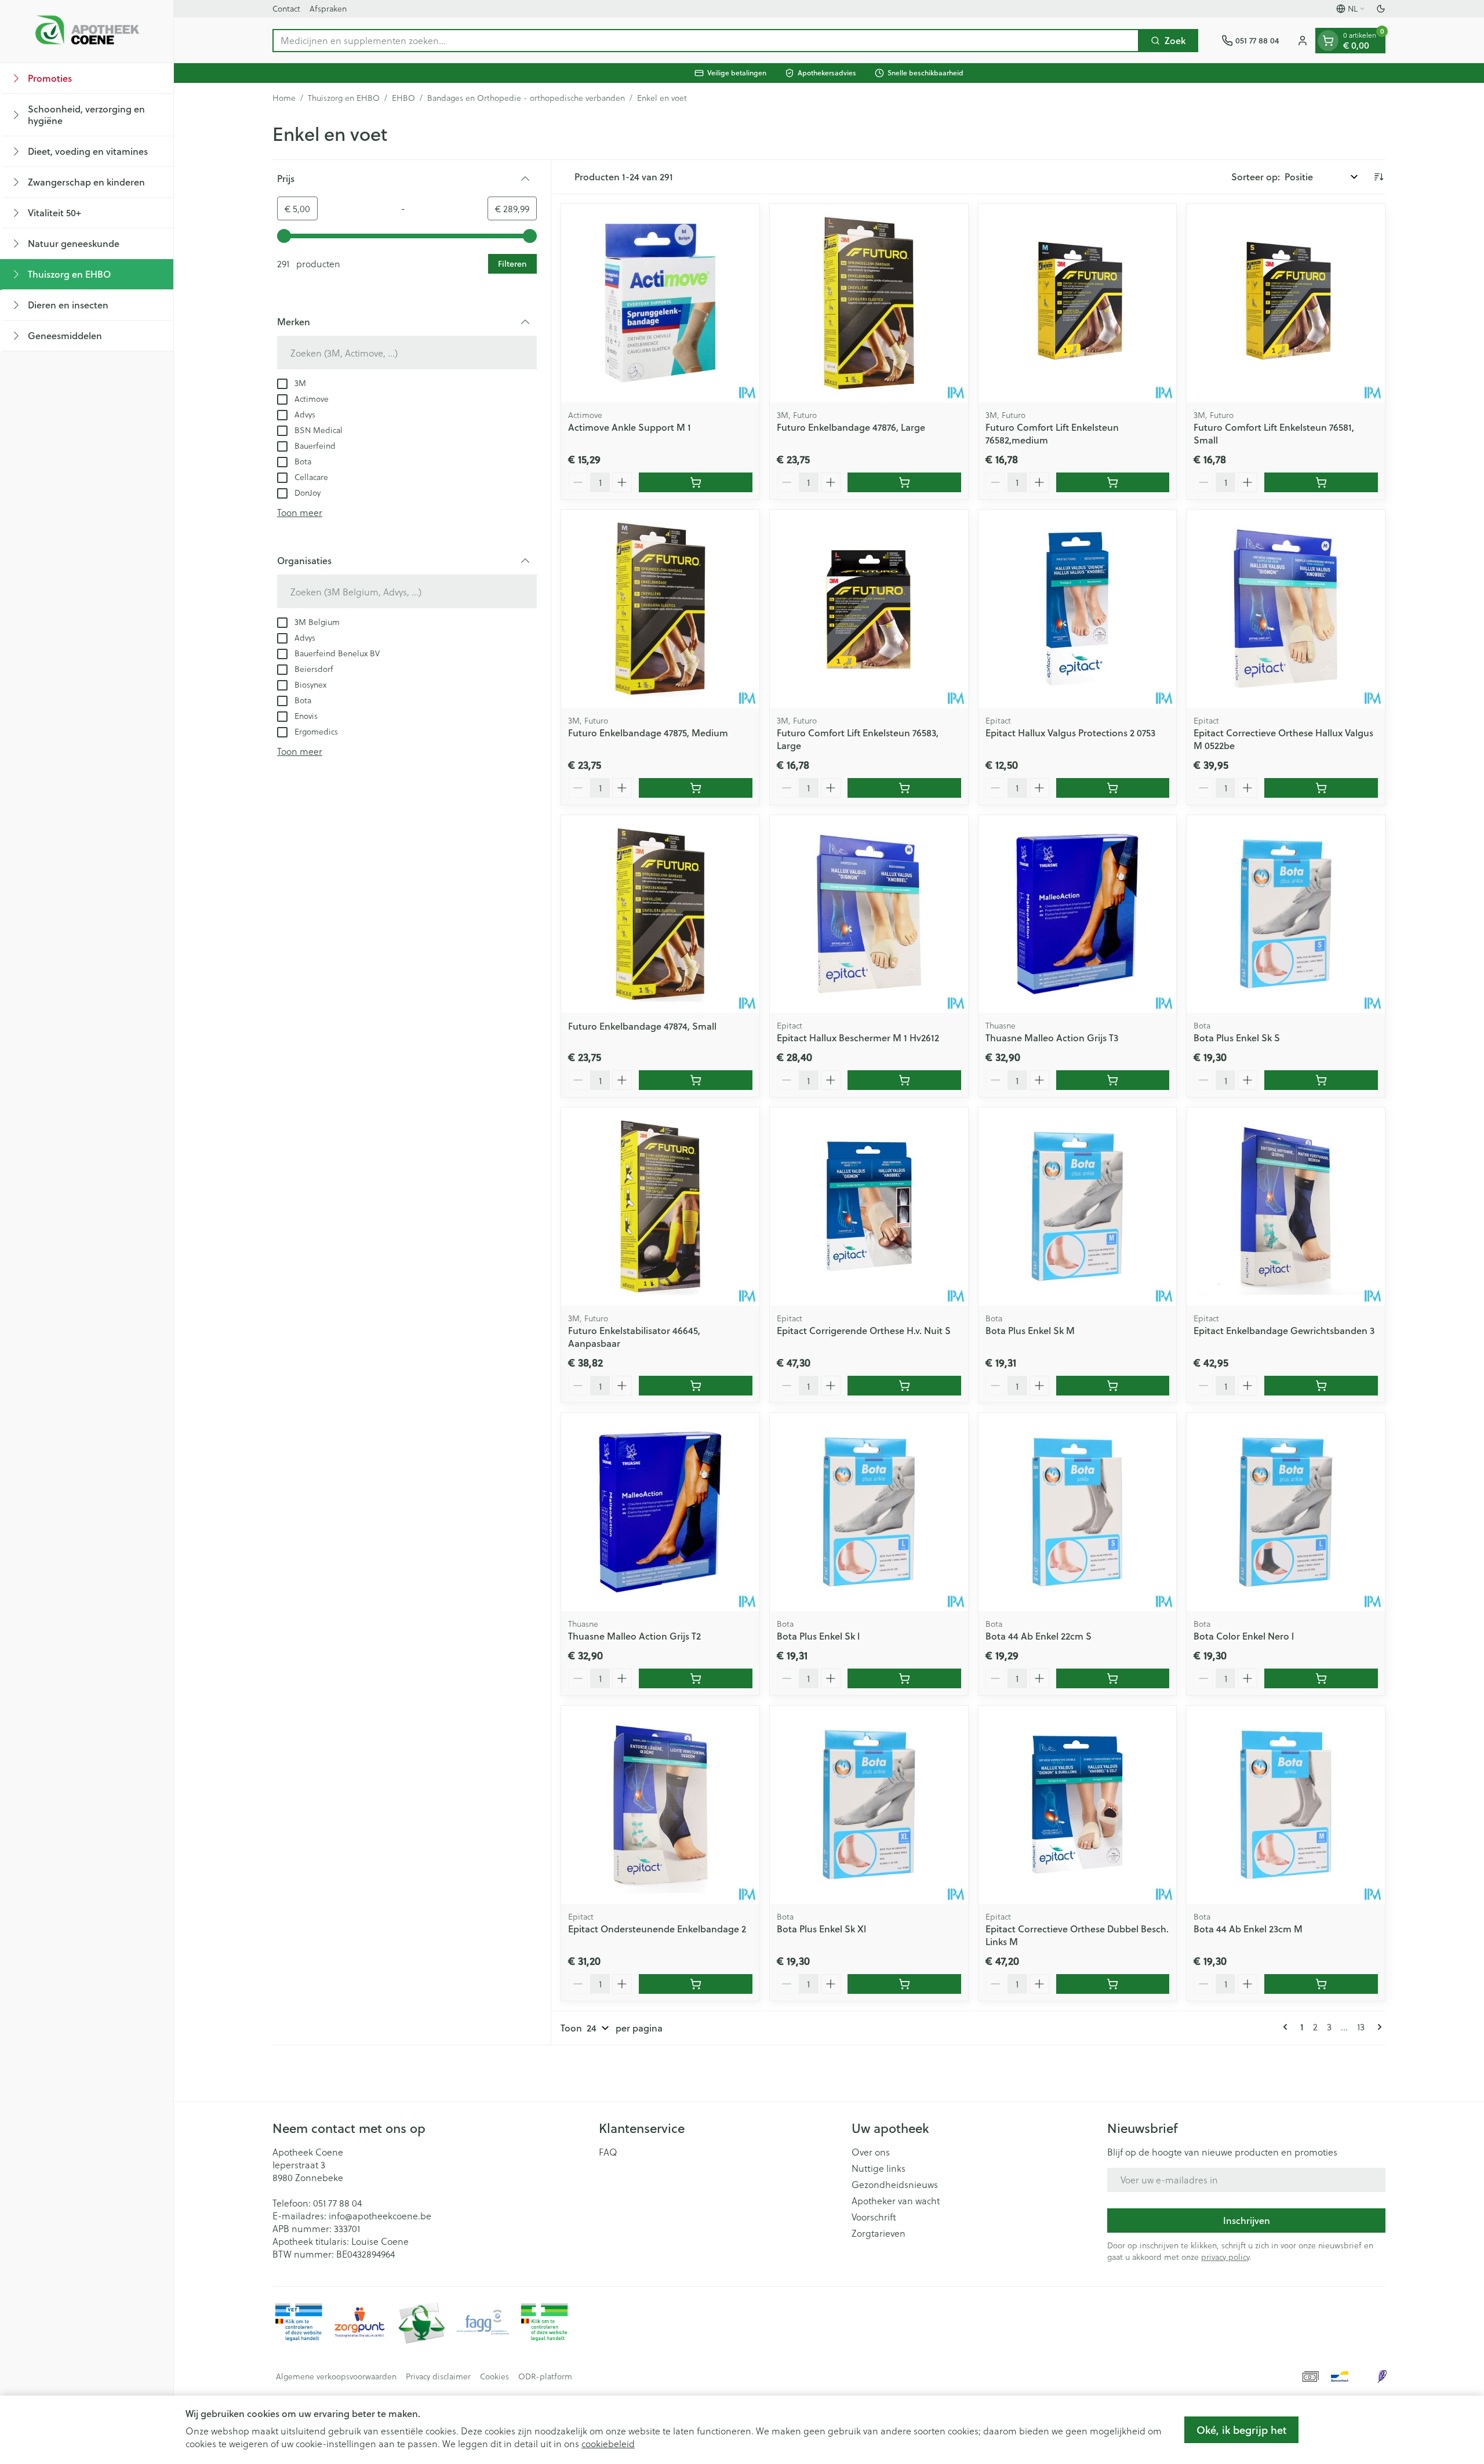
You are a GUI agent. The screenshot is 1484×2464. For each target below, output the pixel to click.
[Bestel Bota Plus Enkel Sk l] (904, 1678)
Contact (286, 8)
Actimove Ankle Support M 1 (630, 427)
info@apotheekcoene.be (380, 2216)
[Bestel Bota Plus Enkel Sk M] (1113, 1386)
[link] (1287, 2027)
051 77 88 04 (337, 2203)
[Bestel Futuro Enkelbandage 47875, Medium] (696, 788)
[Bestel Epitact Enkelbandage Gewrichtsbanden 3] (1321, 1386)
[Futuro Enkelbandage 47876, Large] (869, 303)
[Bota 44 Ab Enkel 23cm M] (1286, 1805)
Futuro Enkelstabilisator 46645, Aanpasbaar (634, 1337)
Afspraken (328, 8)
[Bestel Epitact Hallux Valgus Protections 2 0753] (1113, 788)
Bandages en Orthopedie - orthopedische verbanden (526, 98)
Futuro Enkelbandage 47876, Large (851, 427)
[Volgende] (1377, 2027)
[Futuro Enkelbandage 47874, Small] (660, 914)
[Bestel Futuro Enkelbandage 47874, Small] (696, 1080)
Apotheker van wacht (896, 2201)
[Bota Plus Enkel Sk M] (1078, 1206)
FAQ (608, 2152)
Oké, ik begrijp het (1241, 2430)
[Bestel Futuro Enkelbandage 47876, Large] (904, 482)
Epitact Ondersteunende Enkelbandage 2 (657, 1929)
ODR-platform (545, 2376)
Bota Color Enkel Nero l (1244, 1636)
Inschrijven (1247, 2220)
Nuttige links (879, 2168)
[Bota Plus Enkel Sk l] (869, 1512)
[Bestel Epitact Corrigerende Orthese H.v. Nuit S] (904, 1386)
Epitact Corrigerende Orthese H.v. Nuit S (864, 1330)
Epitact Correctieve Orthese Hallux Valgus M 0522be (1283, 739)
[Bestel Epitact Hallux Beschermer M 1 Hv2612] (904, 1080)
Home (284, 98)
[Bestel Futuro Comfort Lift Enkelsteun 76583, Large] (904, 788)
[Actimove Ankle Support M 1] (660, 303)
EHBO (403, 98)
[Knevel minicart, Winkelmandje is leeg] (1328, 41)
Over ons (871, 2152)
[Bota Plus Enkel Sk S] (1286, 914)
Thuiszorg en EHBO (344, 98)
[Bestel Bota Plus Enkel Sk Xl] (904, 1984)
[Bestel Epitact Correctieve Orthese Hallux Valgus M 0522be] (1321, 788)
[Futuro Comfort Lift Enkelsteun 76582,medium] (1078, 303)
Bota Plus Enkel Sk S (1237, 1037)
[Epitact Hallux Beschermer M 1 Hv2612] (869, 914)
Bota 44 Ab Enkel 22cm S (1039, 1636)
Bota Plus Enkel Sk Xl (821, 1929)
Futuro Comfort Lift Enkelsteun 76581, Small (1274, 433)
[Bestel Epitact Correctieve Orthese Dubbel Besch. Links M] (1113, 1984)
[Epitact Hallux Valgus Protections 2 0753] (1078, 609)
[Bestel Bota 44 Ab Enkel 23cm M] (1321, 1984)
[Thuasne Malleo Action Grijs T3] (1078, 914)
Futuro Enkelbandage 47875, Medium (648, 733)
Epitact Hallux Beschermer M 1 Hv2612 (858, 1037)
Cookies (494, 2376)
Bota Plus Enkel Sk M (1030, 1330)
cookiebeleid (608, 2443)
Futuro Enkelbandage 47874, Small (642, 1026)
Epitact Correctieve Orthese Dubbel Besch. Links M (1077, 1935)
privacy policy (1225, 2257)
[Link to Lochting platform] (1382, 2376)
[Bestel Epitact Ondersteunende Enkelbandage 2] (696, 1984)
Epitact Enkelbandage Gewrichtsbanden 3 (1284, 1330)
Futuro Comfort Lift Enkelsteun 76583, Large (858, 739)
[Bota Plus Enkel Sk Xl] (869, 1805)
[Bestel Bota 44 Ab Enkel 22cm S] (1113, 1678)
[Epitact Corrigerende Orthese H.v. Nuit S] (869, 1206)
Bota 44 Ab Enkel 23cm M (1248, 1929)
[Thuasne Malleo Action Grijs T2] (660, 1512)
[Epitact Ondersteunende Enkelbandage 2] (660, 1805)
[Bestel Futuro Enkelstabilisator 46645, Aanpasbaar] (696, 1386)
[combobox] (706, 41)
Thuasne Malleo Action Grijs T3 (1052, 1037)
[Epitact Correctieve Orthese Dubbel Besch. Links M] (1078, 1805)
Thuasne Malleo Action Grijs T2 (634, 1636)
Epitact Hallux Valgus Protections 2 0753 (1070, 733)
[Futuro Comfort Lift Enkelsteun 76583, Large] (869, 609)
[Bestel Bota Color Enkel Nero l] (1321, 1678)
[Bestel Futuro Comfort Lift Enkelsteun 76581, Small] (1321, 482)
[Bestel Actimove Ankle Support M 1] (696, 482)
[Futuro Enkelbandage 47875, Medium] (660, 609)
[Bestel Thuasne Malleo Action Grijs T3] (1113, 1080)
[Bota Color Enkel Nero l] (1286, 1512)
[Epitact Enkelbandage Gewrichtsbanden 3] (1286, 1206)
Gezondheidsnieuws (895, 2185)
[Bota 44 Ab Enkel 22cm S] (1078, 1512)
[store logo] (87, 31)
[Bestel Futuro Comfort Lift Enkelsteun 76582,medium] (1113, 482)
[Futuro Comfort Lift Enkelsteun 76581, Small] (1286, 303)
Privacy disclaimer (438, 2376)
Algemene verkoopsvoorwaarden (336, 2376)
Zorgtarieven (879, 2233)
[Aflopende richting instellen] (1378, 177)
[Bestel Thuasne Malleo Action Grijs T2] (696, 1678)
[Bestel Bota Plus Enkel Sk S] (1321, 1080)
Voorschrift (874, 2217)
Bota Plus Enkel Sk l (818, 1636)
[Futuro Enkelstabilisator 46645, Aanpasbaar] (660, 1206)
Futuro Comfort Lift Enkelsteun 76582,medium (1052, 433)
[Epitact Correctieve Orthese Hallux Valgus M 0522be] (1286, 609)
